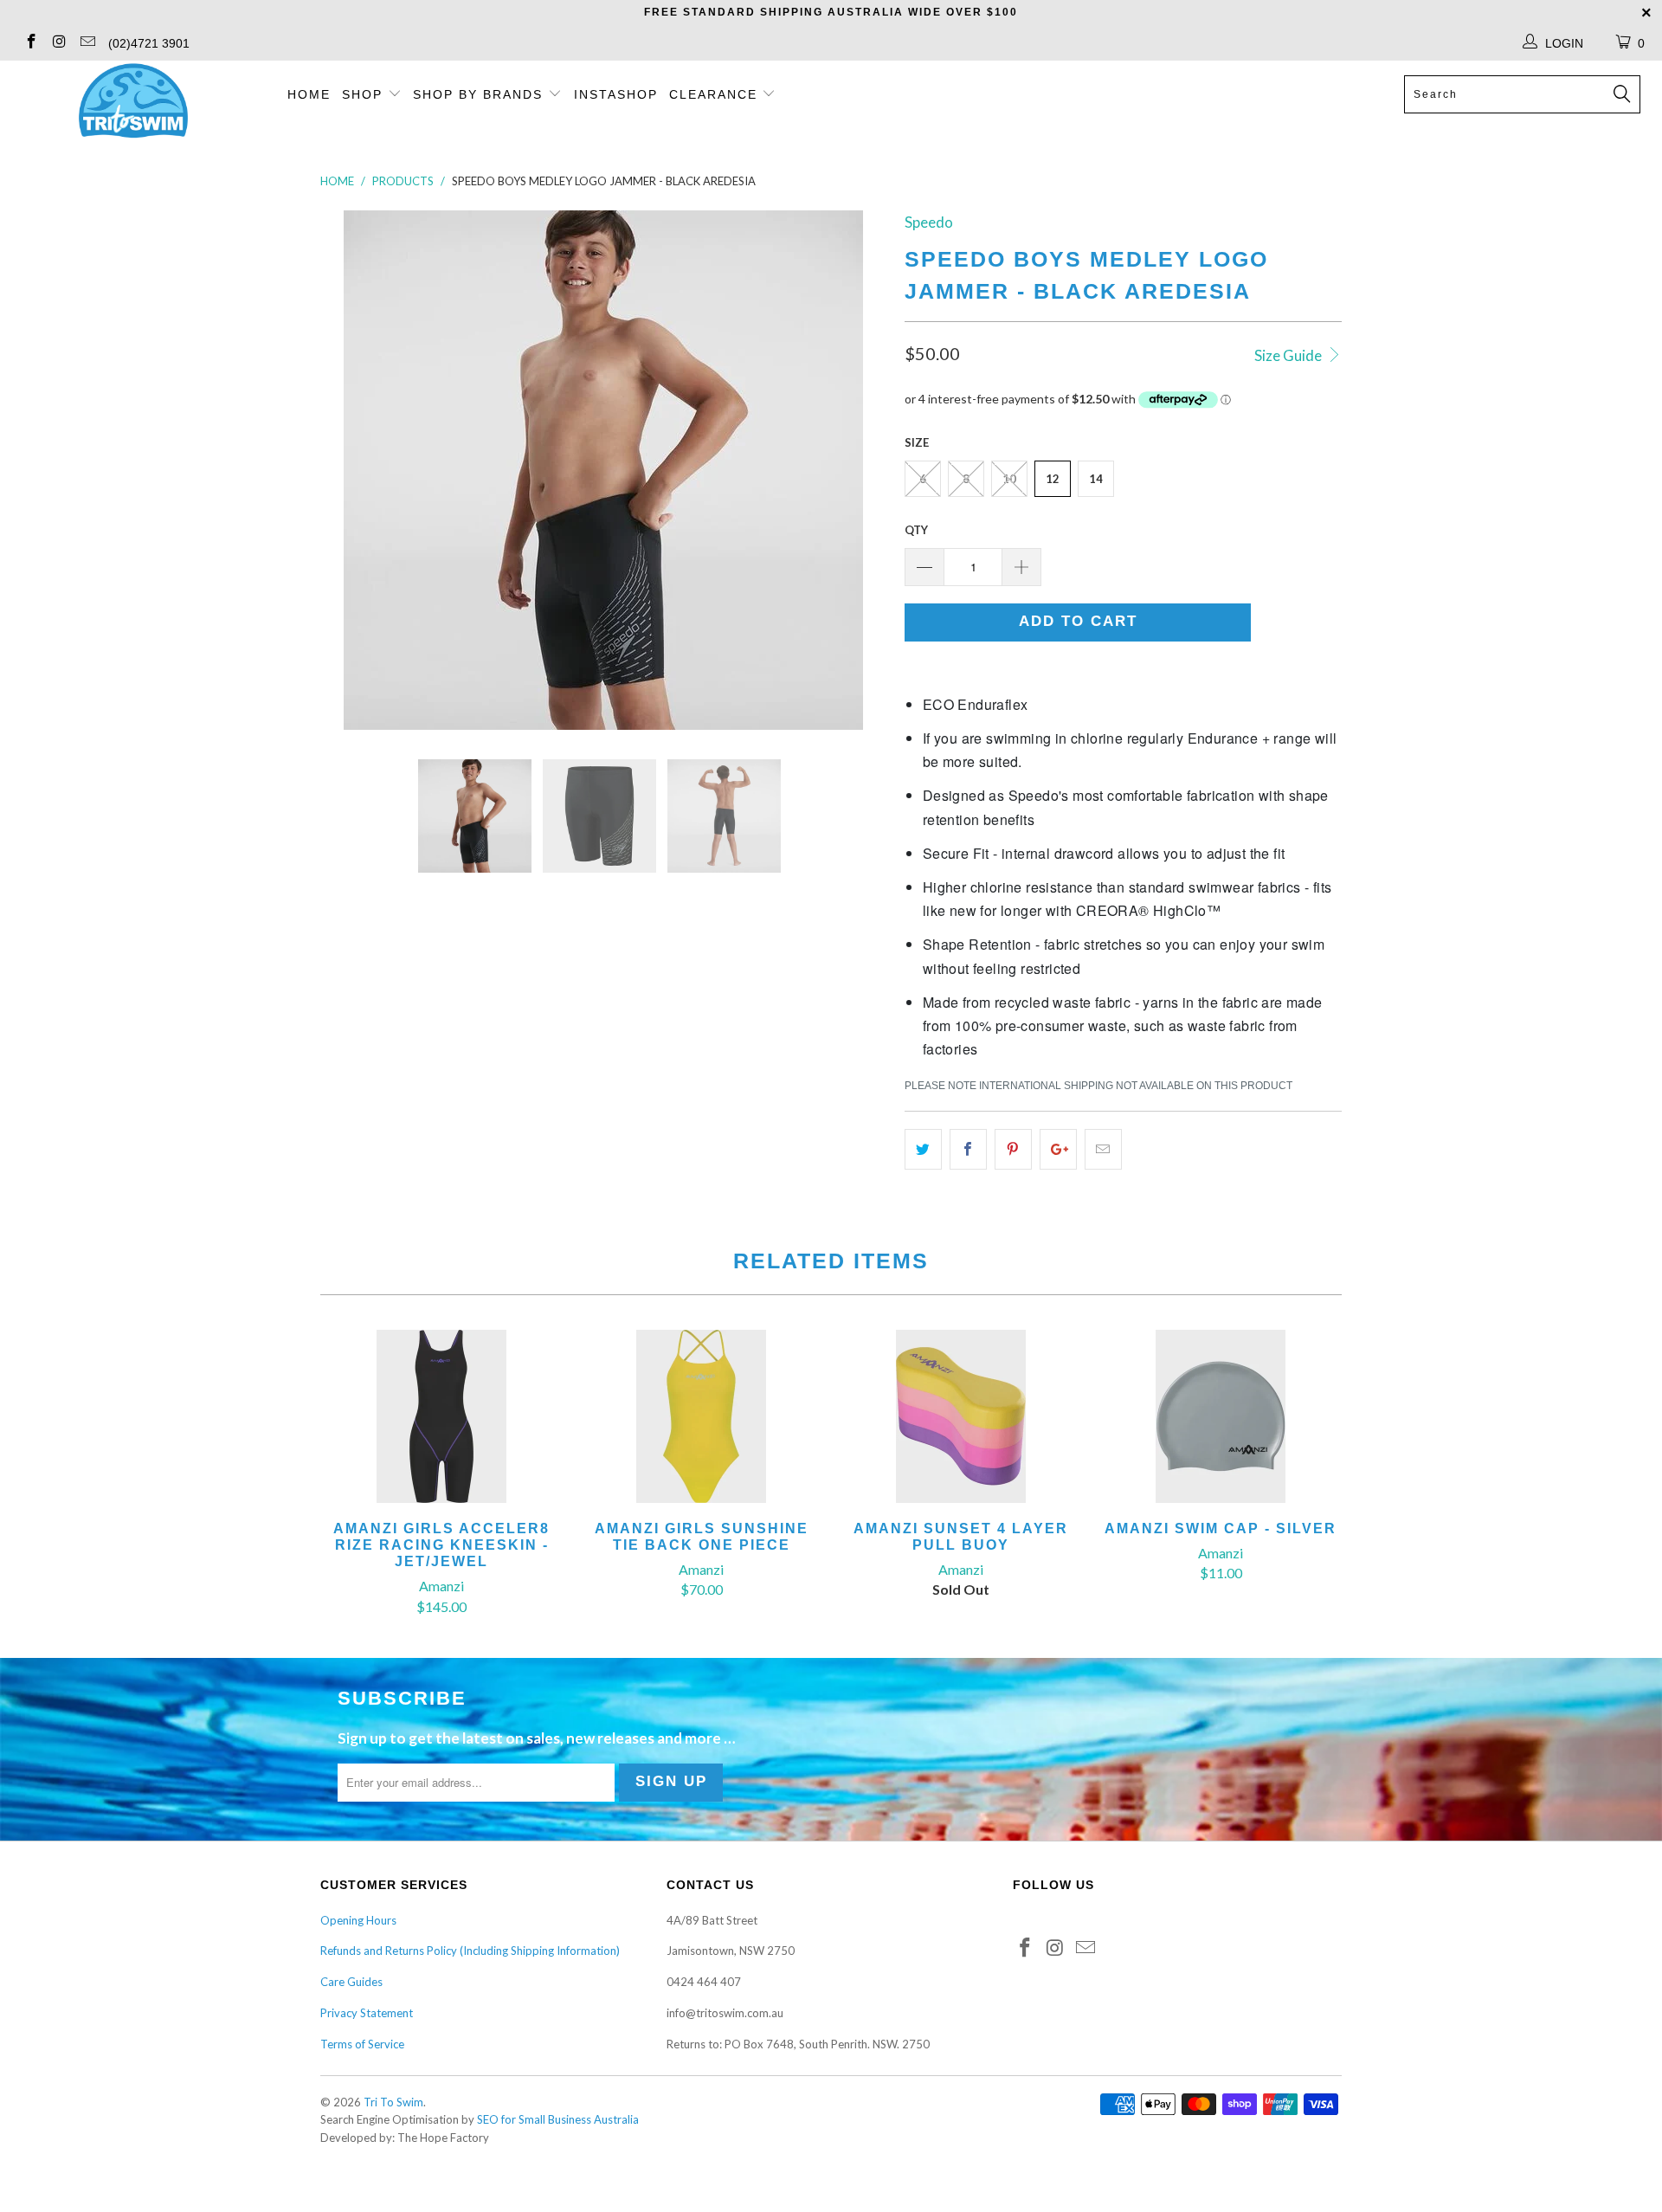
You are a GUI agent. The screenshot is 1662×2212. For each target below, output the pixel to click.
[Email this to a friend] (1103, 1149)
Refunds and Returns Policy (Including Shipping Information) (470, 1951)
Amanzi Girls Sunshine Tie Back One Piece (701, 1416)
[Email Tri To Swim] (87, 43)
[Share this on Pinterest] (1013, 1149)
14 (1096, 479)
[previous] (351, 470)
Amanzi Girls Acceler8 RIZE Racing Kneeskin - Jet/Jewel (441, 1416)
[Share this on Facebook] (968, 1149)
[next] (857, 470)
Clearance (716, 94)
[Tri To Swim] (133, 102)
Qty (916, 530)
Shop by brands (480, 94)
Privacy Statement (367, 2013)
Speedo (929, 222)
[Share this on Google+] (1058, 1149)
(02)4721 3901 (149, 43)
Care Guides (351, 1982)
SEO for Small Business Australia (558, 2119)
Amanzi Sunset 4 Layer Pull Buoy (961, 1416)
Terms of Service (362, 2044)
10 (1009, 479)
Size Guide (1289, 355)
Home (309, 94)
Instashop (616, 94)
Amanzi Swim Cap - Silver (1221, 1416)
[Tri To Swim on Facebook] (30, 43)
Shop (362, 94)
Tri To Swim (393, 2102)
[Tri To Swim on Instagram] (59, 43)
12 (1053, 479)
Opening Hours (358, 1920)
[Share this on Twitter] (923, 1149)
